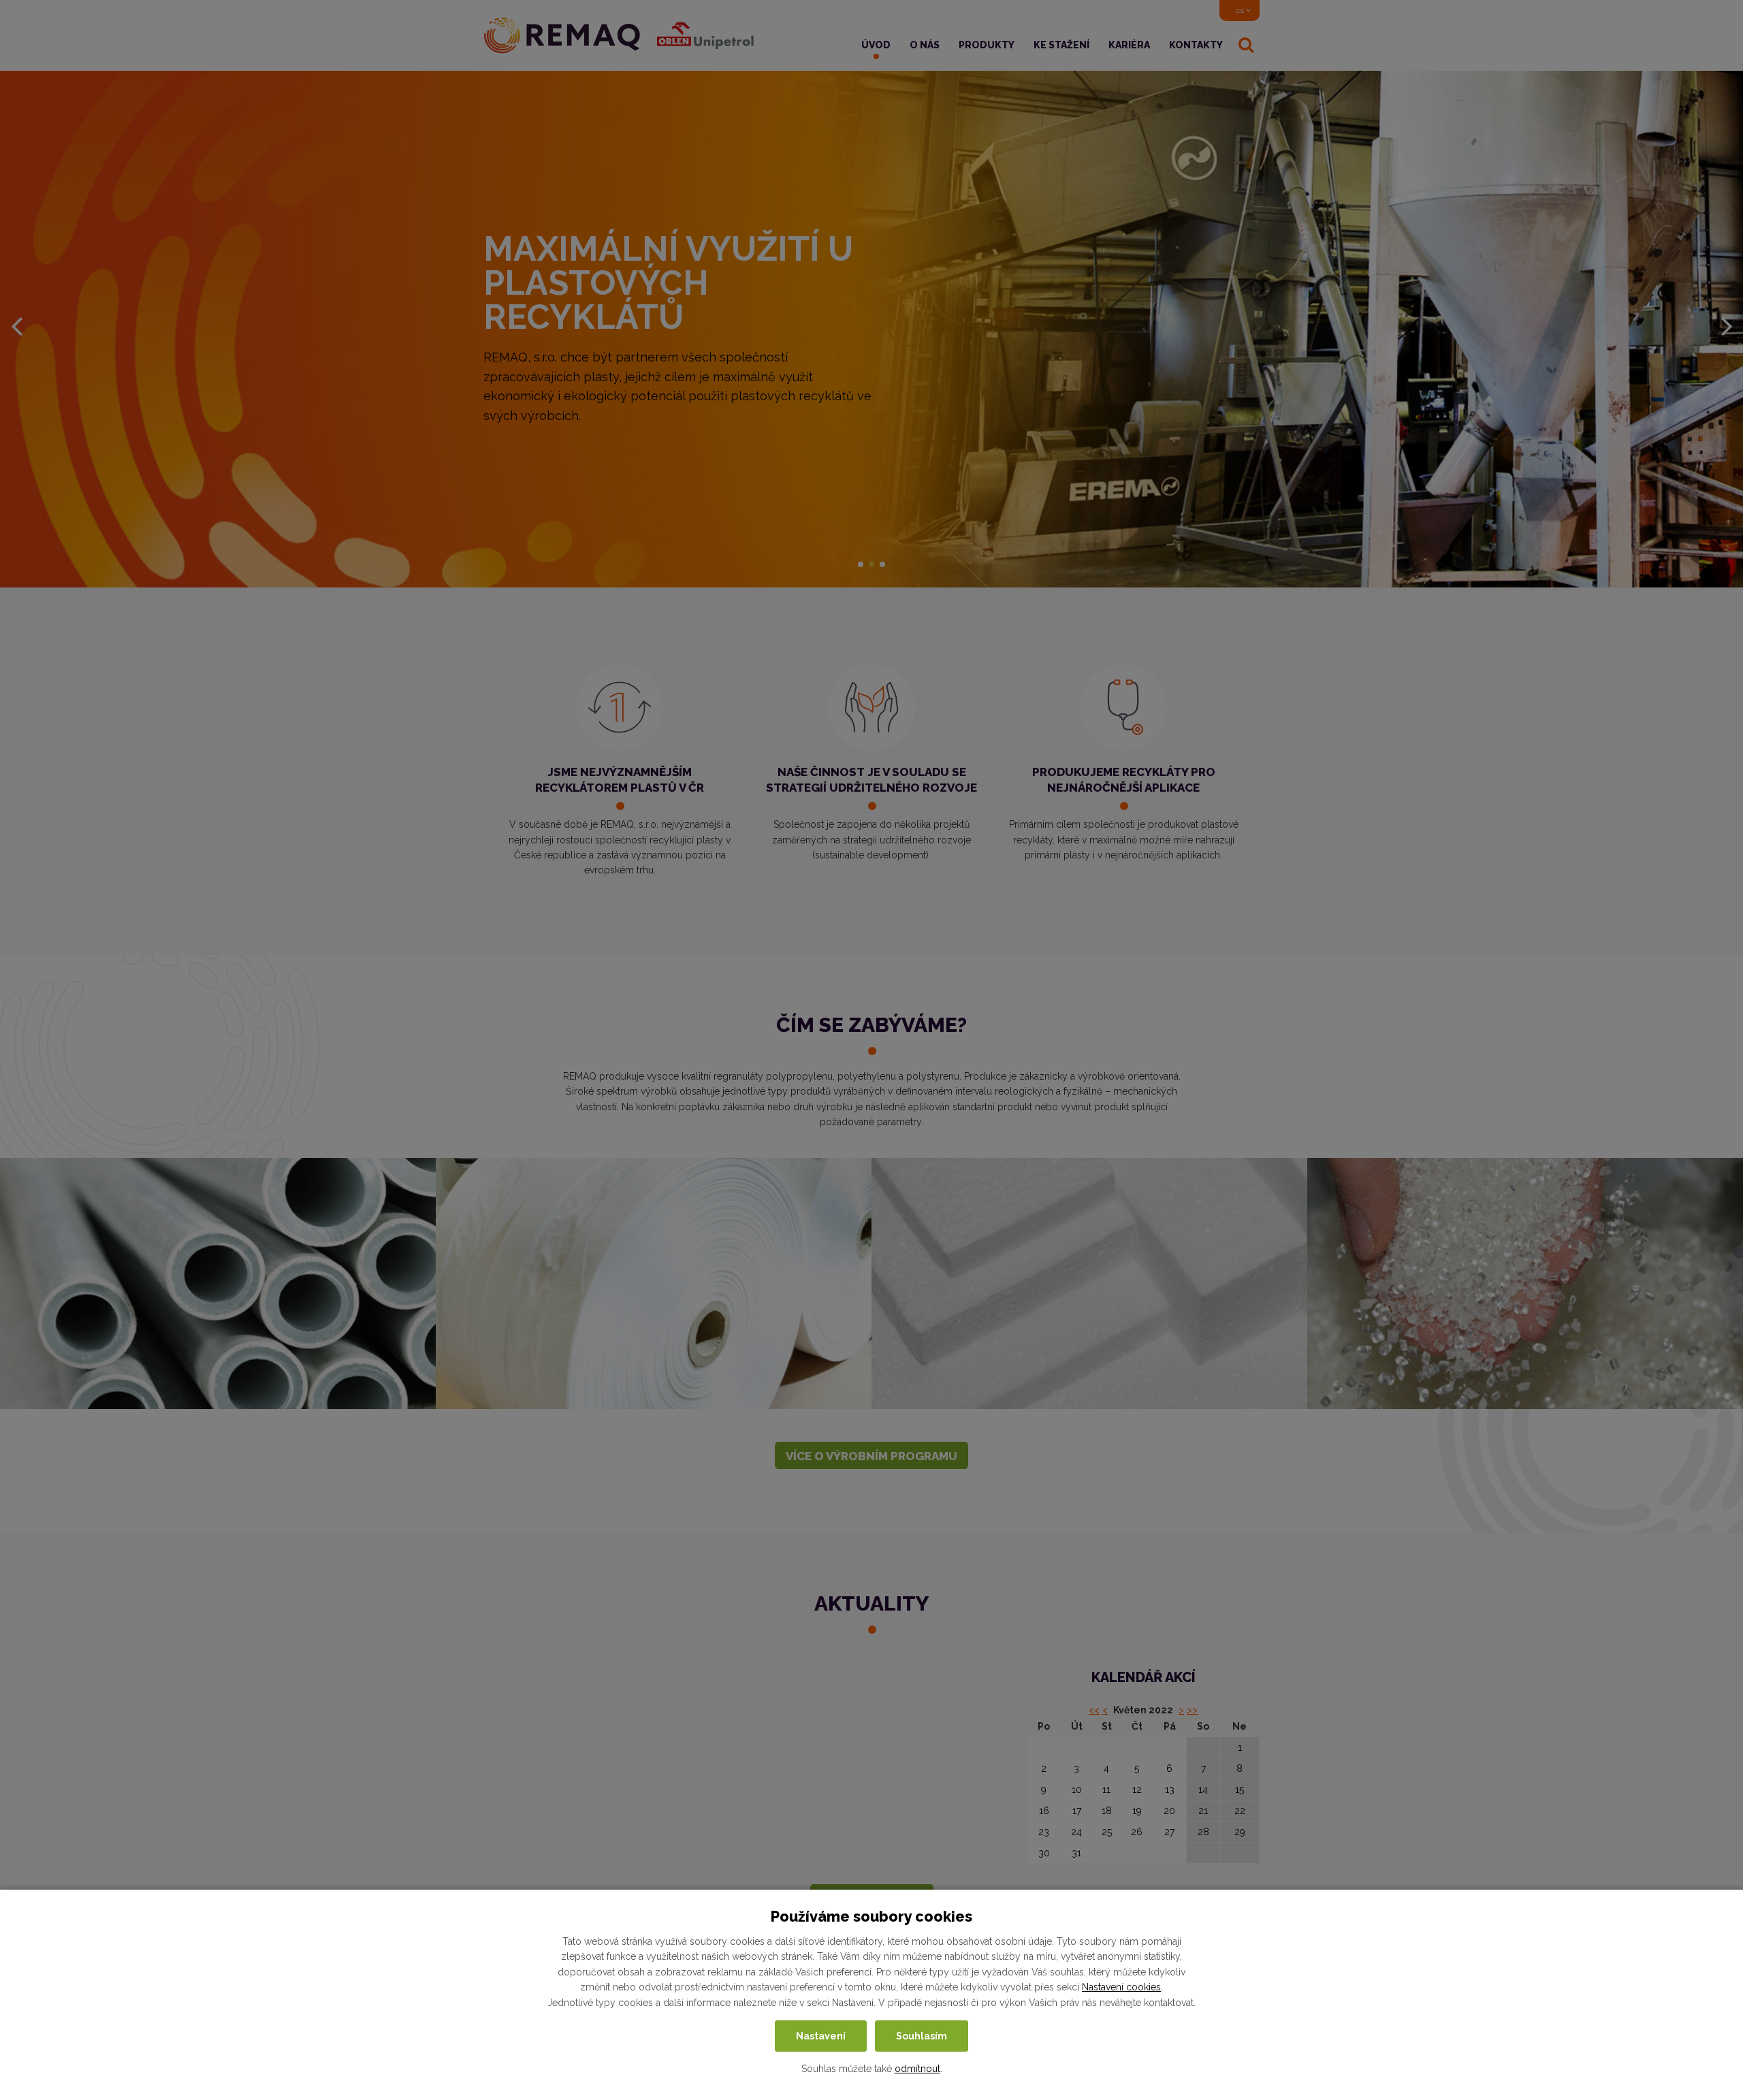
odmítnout (917, 2069)
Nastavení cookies (1121, 1988)
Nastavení (821, 2036)
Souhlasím (922, 2036)
